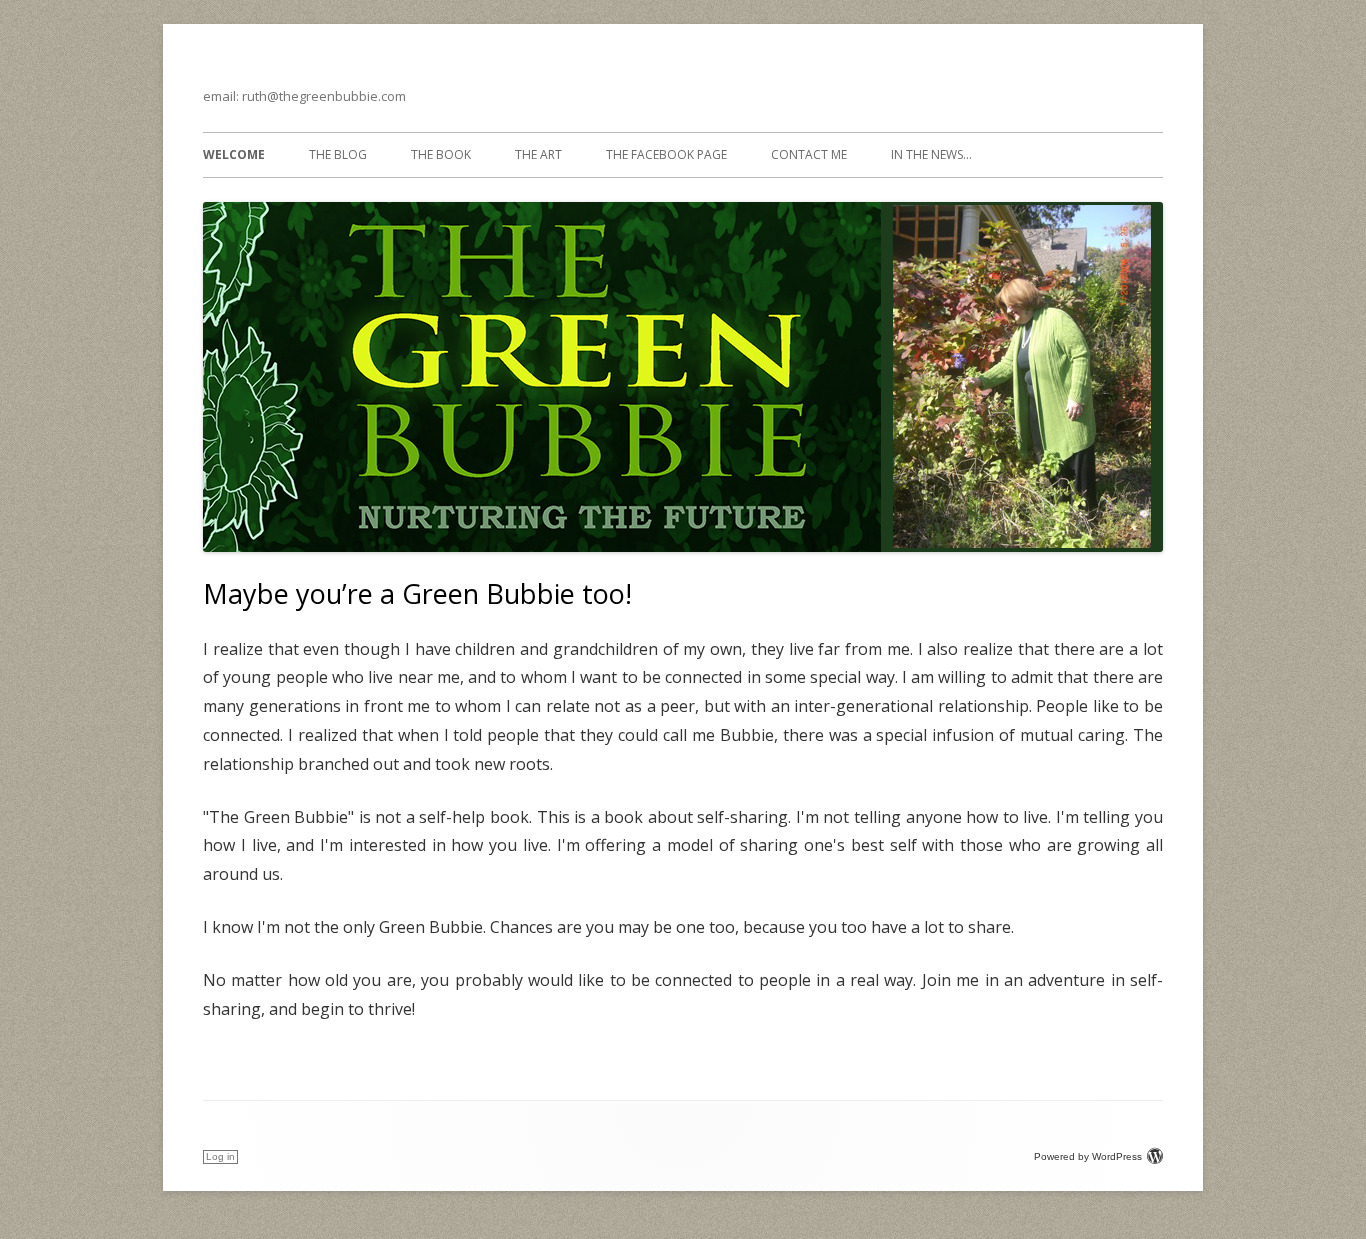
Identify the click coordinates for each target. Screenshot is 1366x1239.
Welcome (234, 154)
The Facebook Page (666, 154)
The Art (538, 154)
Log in (220, 1156)
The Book (441, 154)
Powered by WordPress (1088, 1156)
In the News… (931, 154)
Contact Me (809, 154)
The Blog (338, 154)
